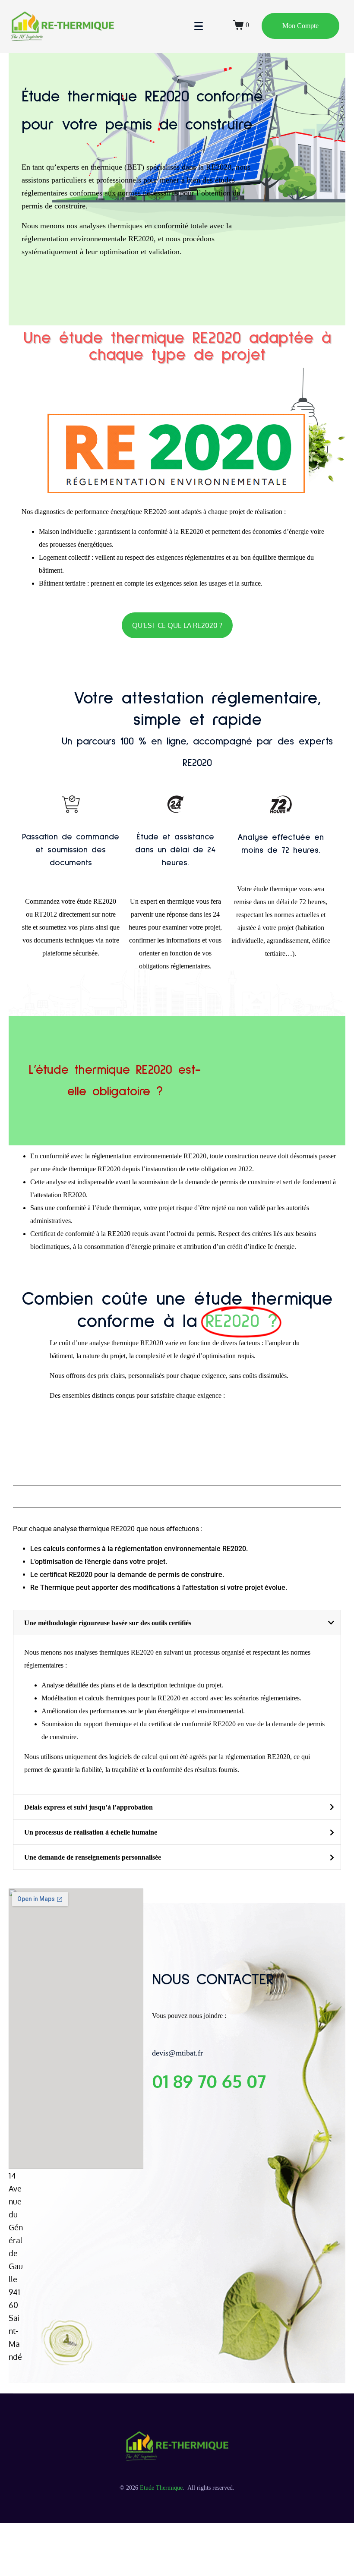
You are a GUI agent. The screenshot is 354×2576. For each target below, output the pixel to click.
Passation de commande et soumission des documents (71, 850)
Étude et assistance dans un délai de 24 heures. (175, 850)
